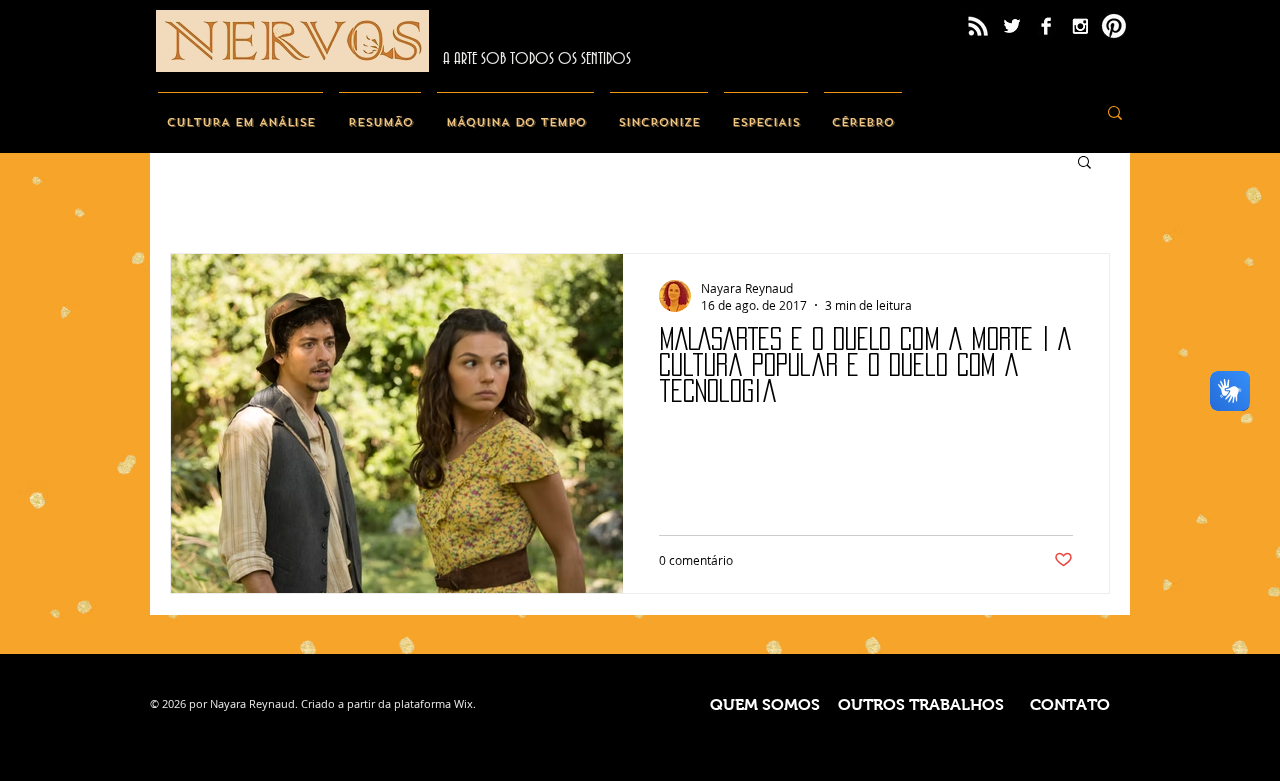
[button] (1084, 163)
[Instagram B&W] (1080, 26)
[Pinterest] (1114, 26)
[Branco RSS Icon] (978, 26)
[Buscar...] (1115, 112)
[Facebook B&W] (1046, 26)
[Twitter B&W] (1012, 26)
